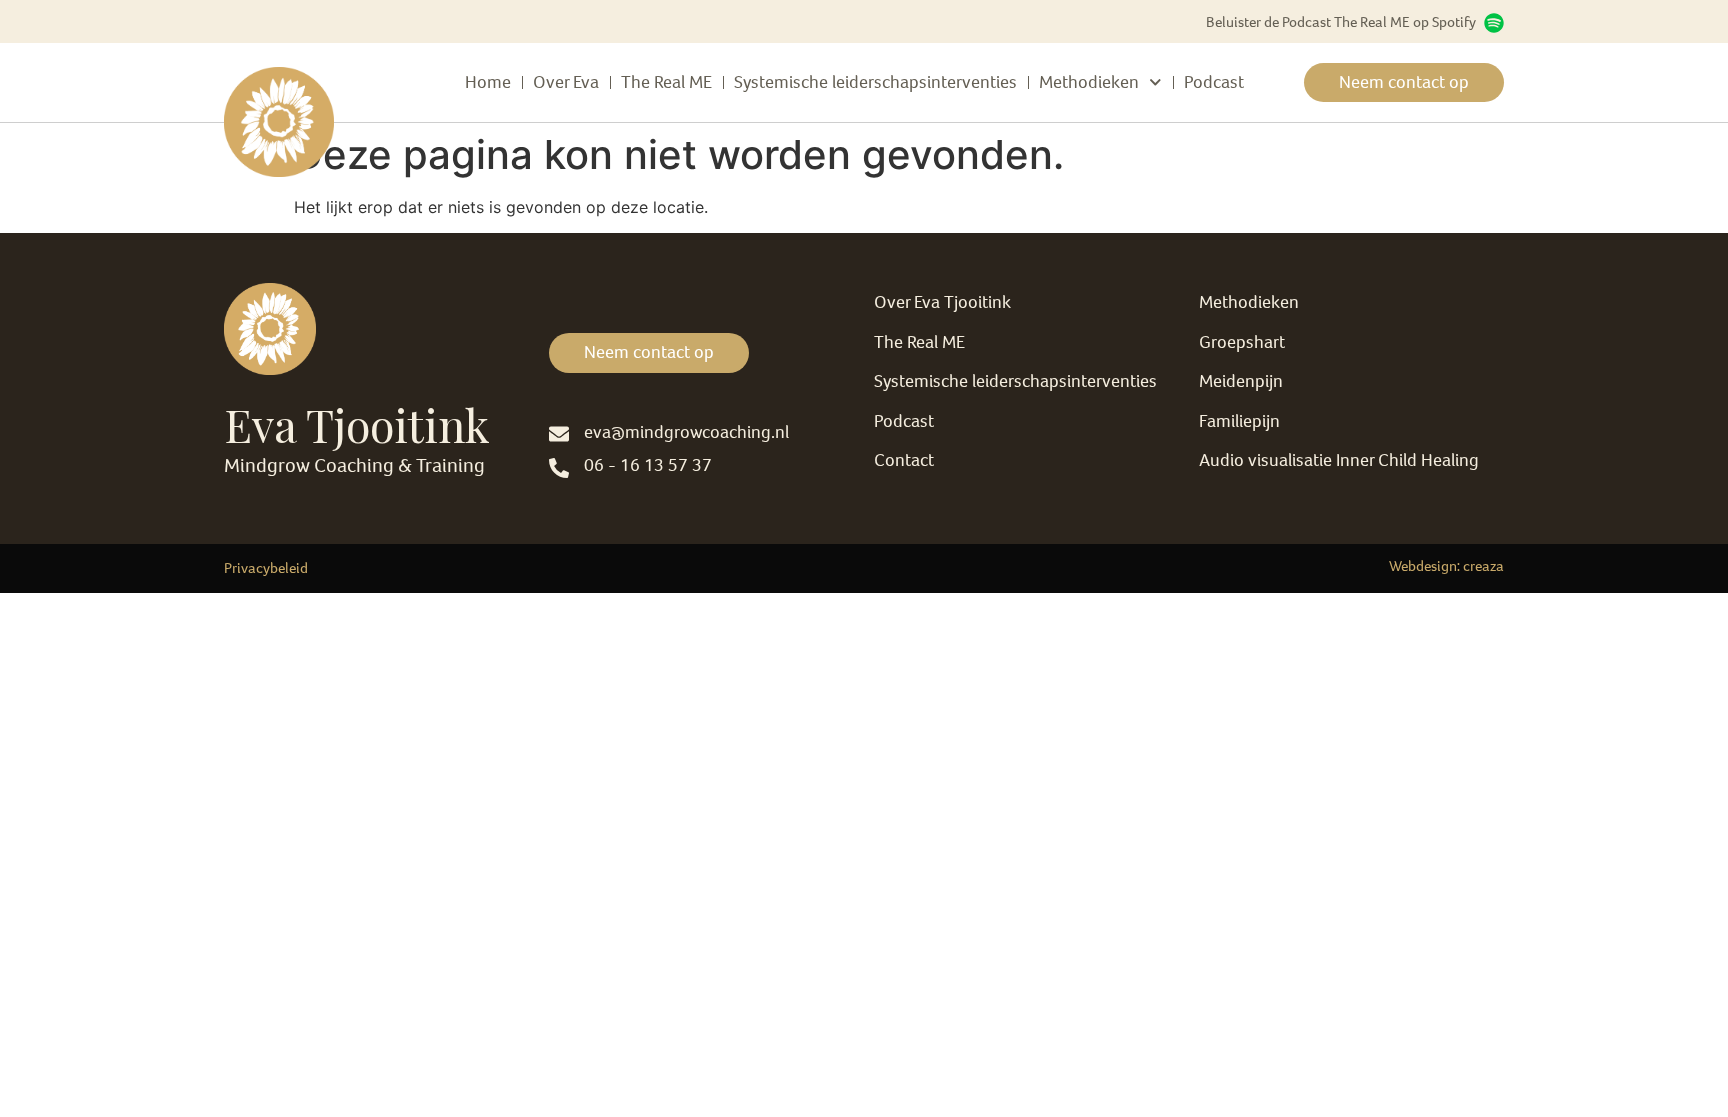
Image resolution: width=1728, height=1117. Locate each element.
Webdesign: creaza (1446, 566)
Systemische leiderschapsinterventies (875, 82)
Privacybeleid (266, 568)
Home (488, 82)
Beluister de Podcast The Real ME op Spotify (1341, 22)
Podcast (1214, 82)
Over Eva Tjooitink (942, 302)
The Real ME (666, 82)
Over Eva (566, 82)
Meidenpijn (1241, 381)
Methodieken (1089, 82)
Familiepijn (1239, 421)
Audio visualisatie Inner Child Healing (1339, 460)
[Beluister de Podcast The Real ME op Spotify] (1494, 23)
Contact (904, 460)
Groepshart (1242, 342)
